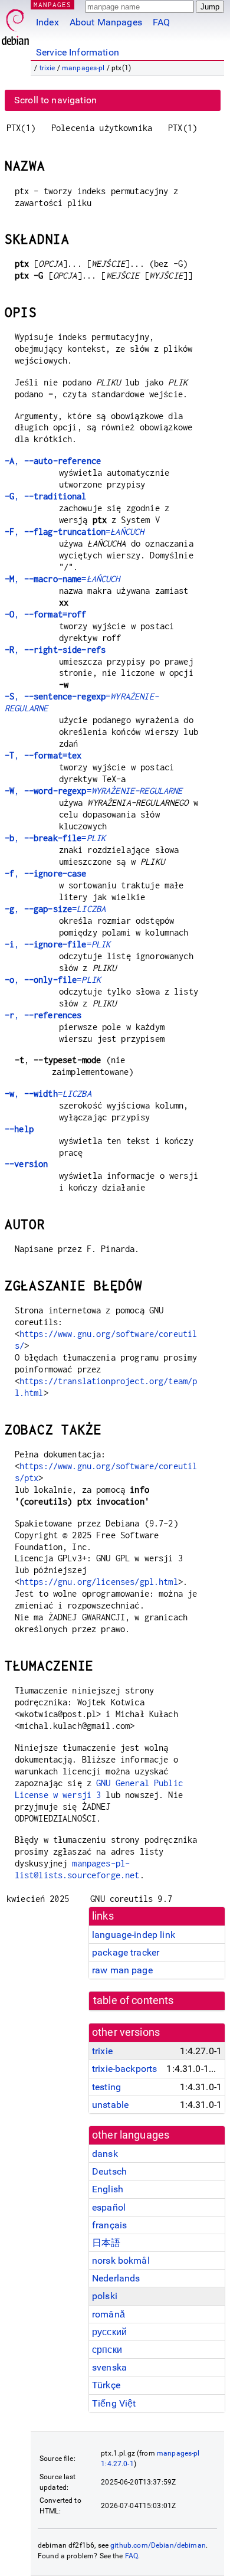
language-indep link (134, 1935)
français (109, 2225)
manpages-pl (83, 68)
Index (47, 22)
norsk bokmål (121, 2260)
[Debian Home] (15, 24)
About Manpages (106, 22)
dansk (105, 2154)
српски (107, 2350)
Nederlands (116, 2278)
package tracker (126, 1952)
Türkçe (106, 2385)
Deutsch (109, 2171)
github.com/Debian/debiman (158, 2545)
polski (105, 2296)
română (109, 2314)
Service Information (78, 52)
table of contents (134, 2000)
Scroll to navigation (55, 100)
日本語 (106, 2243)
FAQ (161, 22)
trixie (47, 68)
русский (109, 2332)
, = (74, 532)
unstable (110, 2105)
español (109, 2207)
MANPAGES (52, 4)
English (108, 2189)
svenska (109, 2367)
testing (106, 2087)
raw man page (122, 1970)
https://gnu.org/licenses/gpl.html (99, 1582)
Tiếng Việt (114, 2403)
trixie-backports (124, 2069)
